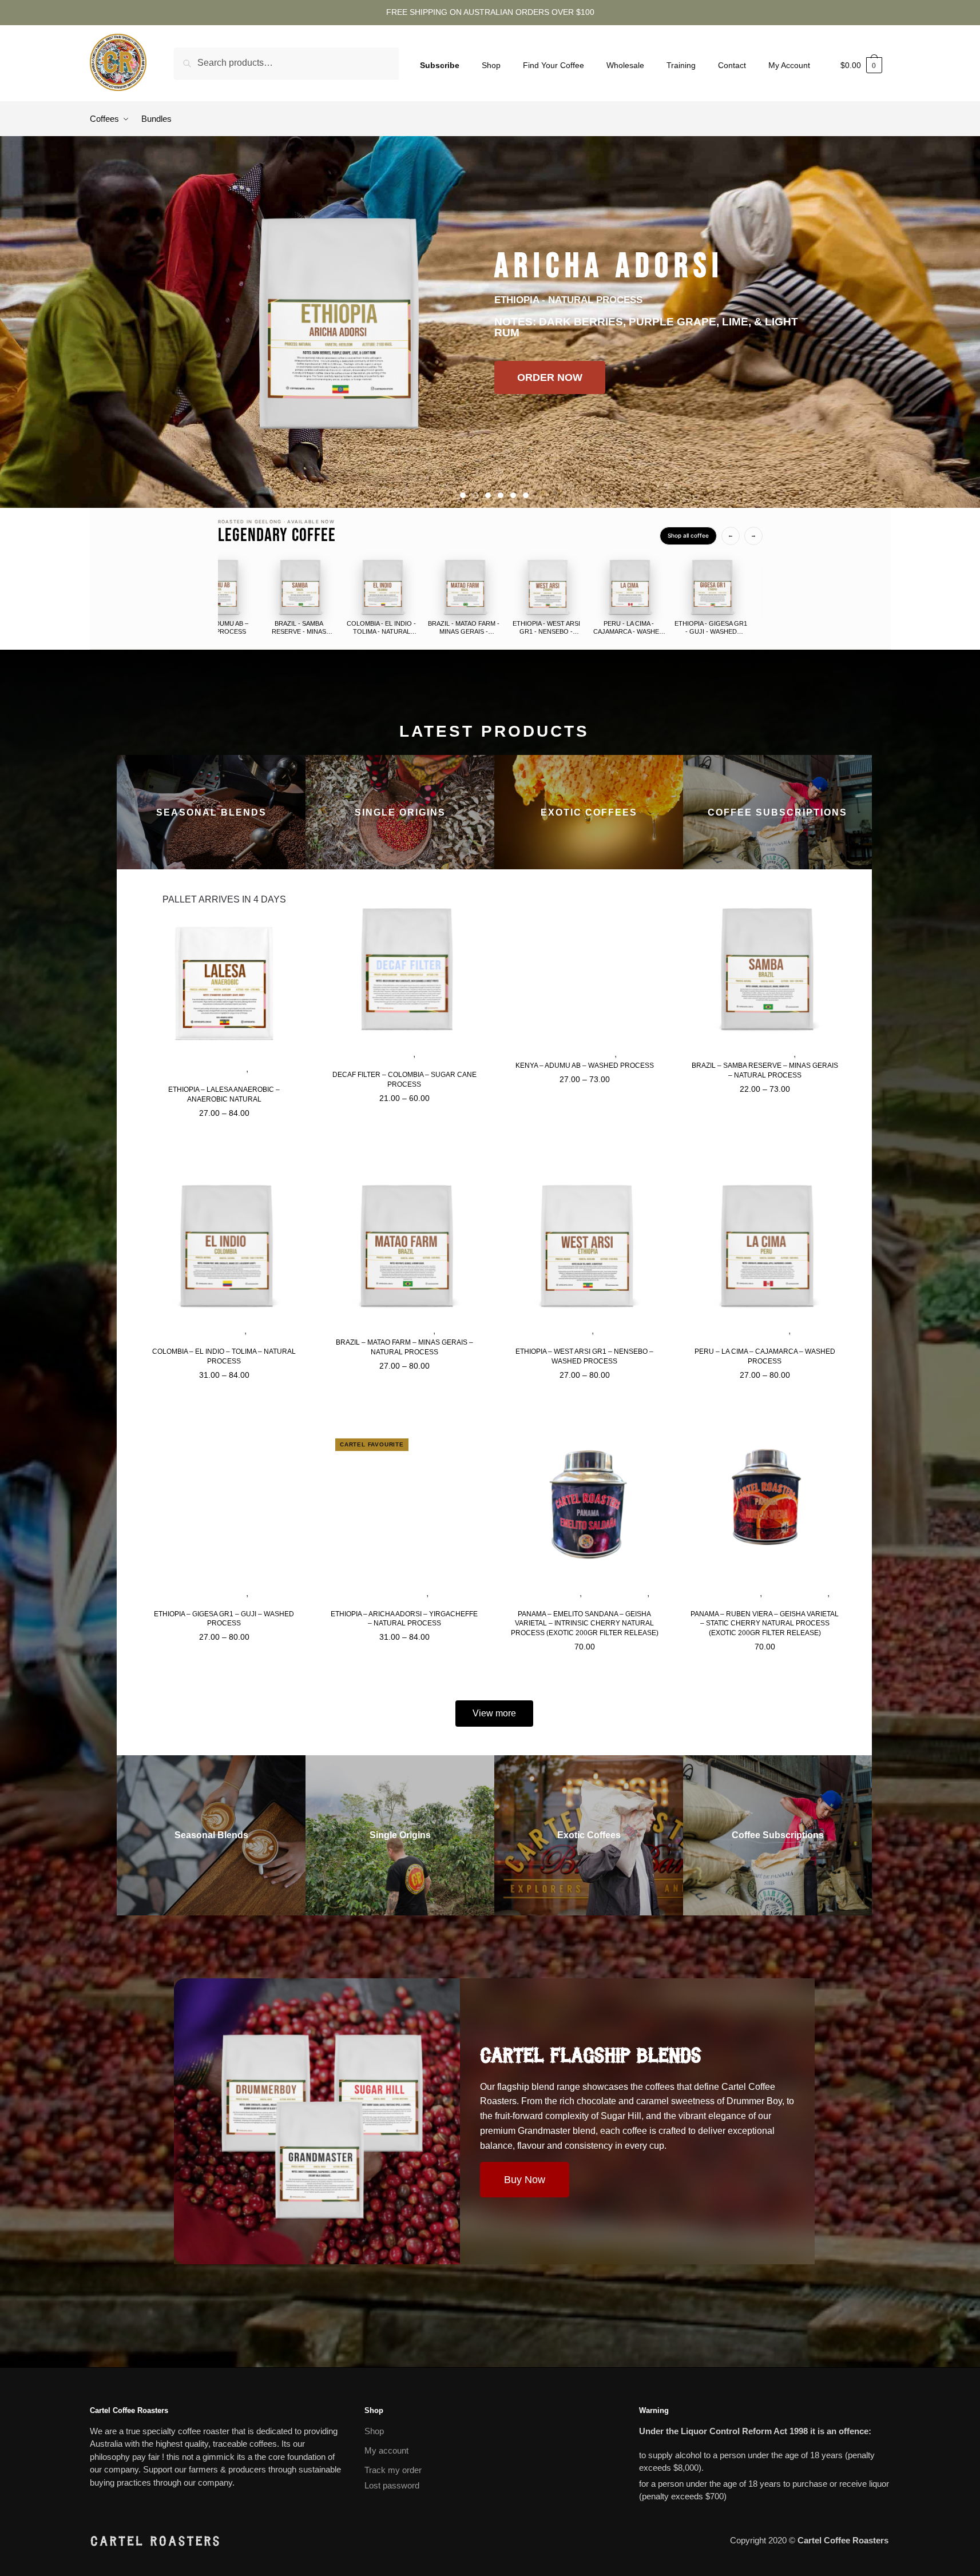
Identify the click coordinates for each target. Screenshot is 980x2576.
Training (681, 65)
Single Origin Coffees (203, 1070)
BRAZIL (811, 1055)
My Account (789, 65)
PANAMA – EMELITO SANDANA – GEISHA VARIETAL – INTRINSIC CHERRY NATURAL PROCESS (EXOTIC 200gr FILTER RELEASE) (585, 1624)
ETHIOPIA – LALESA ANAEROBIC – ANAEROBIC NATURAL (224, 1094)
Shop (491, 65)
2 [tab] (475, 495)
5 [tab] (513, 495)
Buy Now (525, 2180)
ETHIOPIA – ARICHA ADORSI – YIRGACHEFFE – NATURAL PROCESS (404, 1619)
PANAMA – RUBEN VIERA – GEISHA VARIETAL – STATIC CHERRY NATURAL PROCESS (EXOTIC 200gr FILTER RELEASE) (765, 1624)
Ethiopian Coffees (556, 1331)
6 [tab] (526, 495)
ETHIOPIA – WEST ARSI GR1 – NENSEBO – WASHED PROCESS (584, 1356)
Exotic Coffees (550, 1594)
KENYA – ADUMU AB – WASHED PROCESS (585, 1066)
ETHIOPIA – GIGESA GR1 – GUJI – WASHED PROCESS (224, 1619)
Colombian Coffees (375, 1055)
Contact (732, 65)
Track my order (393, 2470)
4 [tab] (501, 495)
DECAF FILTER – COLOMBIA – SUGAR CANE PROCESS (404, 1080)
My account (386, 2450)
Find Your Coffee (554, 65)
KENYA (631, 1055)
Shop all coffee (688, 535)
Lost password (392, 2485)
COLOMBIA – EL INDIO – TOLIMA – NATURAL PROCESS (224, 1356)
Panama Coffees (616, 1594)
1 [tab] (463, 495)
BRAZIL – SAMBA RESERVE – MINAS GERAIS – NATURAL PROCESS (765, 1070)
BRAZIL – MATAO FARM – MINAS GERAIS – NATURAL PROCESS (404, 1347)
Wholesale (625, 65)
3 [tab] (488, 495)
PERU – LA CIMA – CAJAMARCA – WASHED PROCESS (765, 1356)
